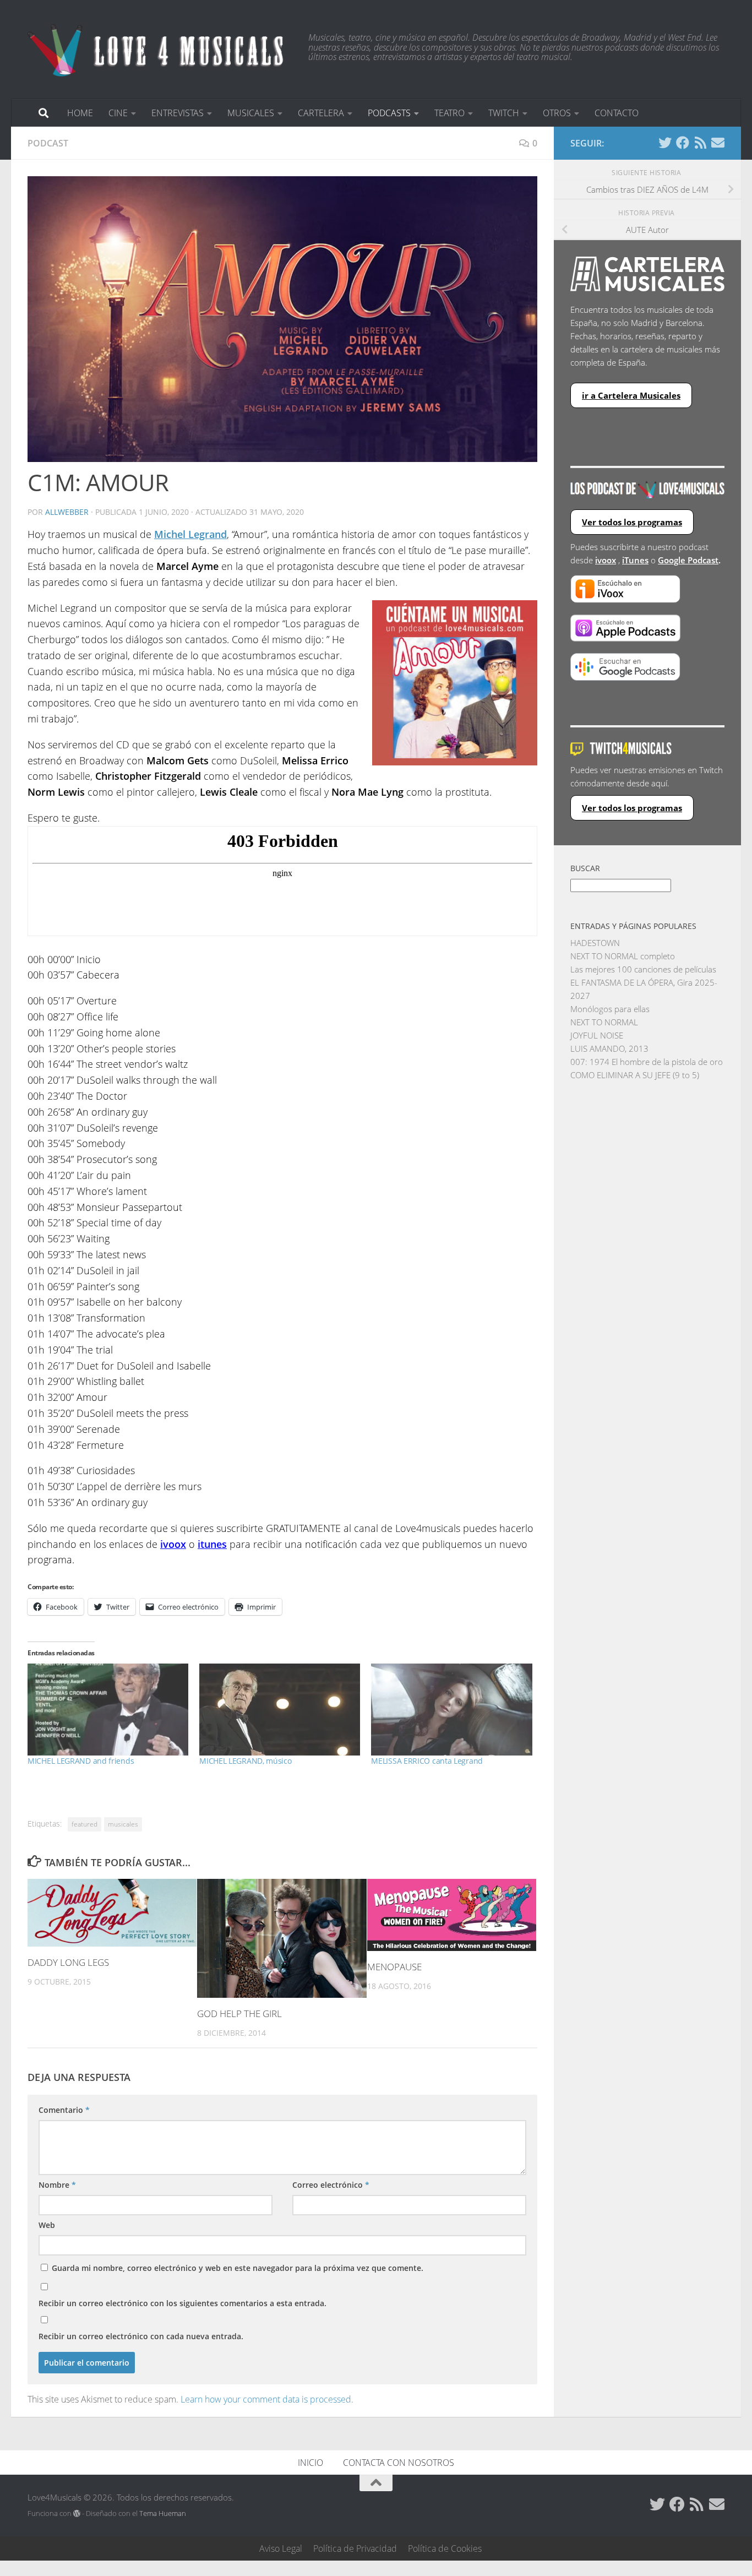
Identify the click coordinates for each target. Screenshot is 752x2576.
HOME (80, 113)
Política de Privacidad (355, 2548)
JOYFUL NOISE (597, 1035)
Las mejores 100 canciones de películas (643, 969)
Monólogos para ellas (610, 1009)
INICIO (310, 2463)
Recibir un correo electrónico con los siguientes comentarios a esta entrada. (182, 2303)
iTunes (635, 560)
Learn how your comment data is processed (266, 2399)
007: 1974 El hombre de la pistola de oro (647, 1062)
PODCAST (48, 143)
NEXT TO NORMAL (604, 1022)
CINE (118, 113)
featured (85, 1824)
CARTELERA (321, 113)
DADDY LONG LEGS (68, 1962)
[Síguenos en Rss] (700, 143)
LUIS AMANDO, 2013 (609, 1048)
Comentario (64, 2110)
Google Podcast (688, 560)
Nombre (57, 2185)
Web (47, 2225)
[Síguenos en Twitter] (665, 143)
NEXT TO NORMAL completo (623, 956)
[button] (282, 319)
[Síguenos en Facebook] (683, 143)
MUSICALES (251, 113)
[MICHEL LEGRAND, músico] (280, 1710)
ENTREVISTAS (178, 113)
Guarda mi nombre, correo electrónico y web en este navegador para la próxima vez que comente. (238, 2268)
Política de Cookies (445, 2548)
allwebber (67, 512)
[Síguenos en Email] (718, 143)
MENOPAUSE (394, 1967)
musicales (123, 1824)
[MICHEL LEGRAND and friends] (108, 1710)
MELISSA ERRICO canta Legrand (427, 1761)
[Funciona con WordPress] (77, 2513)
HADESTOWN (595, 943)
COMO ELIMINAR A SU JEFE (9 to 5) (635, 1075)
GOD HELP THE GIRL (239, 2013)
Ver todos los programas (632, 522)
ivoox (606, 560)
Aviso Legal (281, 2548)
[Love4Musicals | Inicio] (157, 50)
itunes (212, 1544)
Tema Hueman (163, 2513)
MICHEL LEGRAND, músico (245, 1761)
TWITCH (504, 113)
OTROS (557, 113)
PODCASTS (389, 113)
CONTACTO (617, 113)
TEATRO (449, 113)
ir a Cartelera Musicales (631, 395)
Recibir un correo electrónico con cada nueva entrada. (141, 2336)
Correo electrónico (331, 2185)
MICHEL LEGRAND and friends (81, 1761)
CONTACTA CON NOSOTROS (399, 2463)
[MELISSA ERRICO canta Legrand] (451, 1710)
